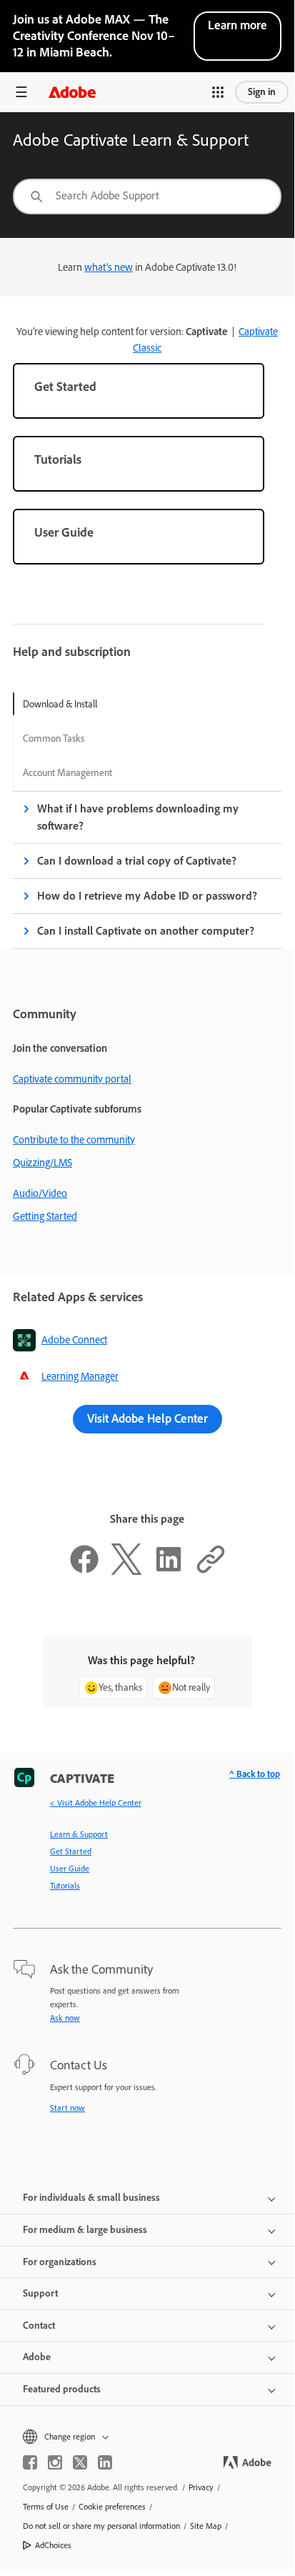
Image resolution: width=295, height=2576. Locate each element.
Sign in (262, 92)
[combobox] (147, 197)
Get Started (71, 1851)
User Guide (70, 1869)
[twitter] (80, 2462)
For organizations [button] (60, 2262)
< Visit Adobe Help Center (96, 1803)
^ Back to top (255, 1774)
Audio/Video (40, 1193)
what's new (109, 267)
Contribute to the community (74, 1140)
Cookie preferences (112, 2507)
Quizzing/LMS (42, 1163)
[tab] (67, 704)
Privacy (201, 2487)
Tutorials (65, 1886)
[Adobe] (72, 92)
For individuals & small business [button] (91, 2198)
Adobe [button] (37, 2357)
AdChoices (53, 2545)
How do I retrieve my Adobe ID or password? (147, 896)
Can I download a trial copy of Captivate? (137, 861)
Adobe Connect (74, 1340)
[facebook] (30, 2462)
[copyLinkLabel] (211, 1571)
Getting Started (45, 1216)
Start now (67, 2108)
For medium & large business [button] (85, 2230)
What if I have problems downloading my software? (138, 817)
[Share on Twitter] (126, 1571)
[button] (218, 92)
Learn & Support (79, 1834)
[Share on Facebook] (84, 1571)
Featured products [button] (62, 2389)
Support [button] (40, 2293)
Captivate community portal (72, 1079)
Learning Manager (80, 1376)
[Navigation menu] (21, 92)
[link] (139, 391)
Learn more (237, 25)
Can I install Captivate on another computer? (146, 931)
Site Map (206, 2526)
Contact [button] (39, 2326)
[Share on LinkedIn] (169, 1571)
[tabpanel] (147, 870)
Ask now (65, 2018)
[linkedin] (105, 2462)
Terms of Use (46, 2507)
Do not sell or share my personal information (101, 2526)
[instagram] (55, 2462)
